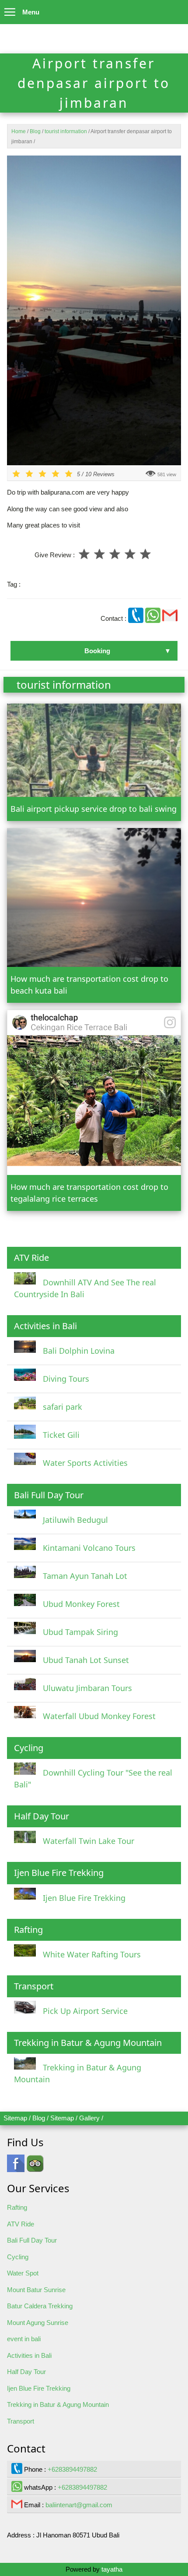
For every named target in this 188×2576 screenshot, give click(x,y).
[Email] (170, 618)
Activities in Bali (29, 2355)
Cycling (18, 2257)
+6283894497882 (72, 2469)
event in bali (24, 2339)
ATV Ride (21, 2224)
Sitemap (15, 2118)
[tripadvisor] (35, 2167)
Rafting (17, 2207)
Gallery (89, 2118)
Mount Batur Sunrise (36, 2290)
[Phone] (137, 618)
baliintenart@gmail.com (79, 2505)
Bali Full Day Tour (32, 2240)
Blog (39, 2118)
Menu (31, 12)
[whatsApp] (154, 618)
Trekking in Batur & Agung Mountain (58, 2404)
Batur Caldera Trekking (40, 2306)
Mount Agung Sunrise (38, 2323)
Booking (97, 651)
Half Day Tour (26, 2372)
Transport (21, 2421)
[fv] (16, 2167)
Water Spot (23, 2273)
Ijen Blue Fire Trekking (39, 2388)
